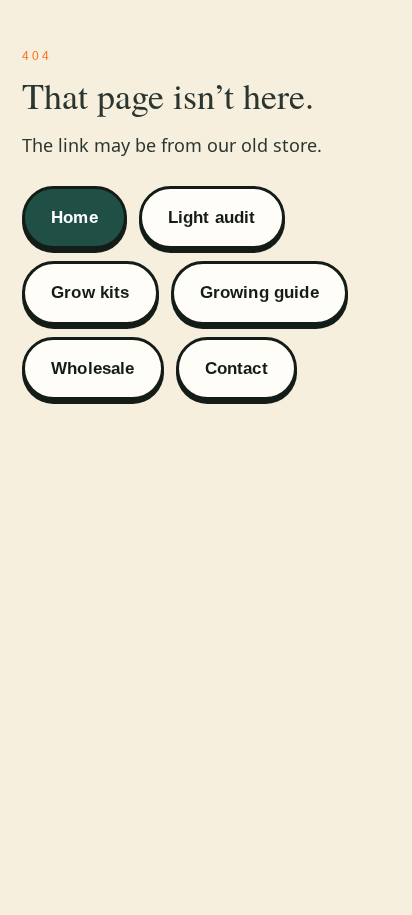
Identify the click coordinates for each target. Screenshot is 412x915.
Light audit (212, 217)
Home (74, 217)
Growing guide (259, 292)
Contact (236, 368)
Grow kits (90, 292)
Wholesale (93, 368)
